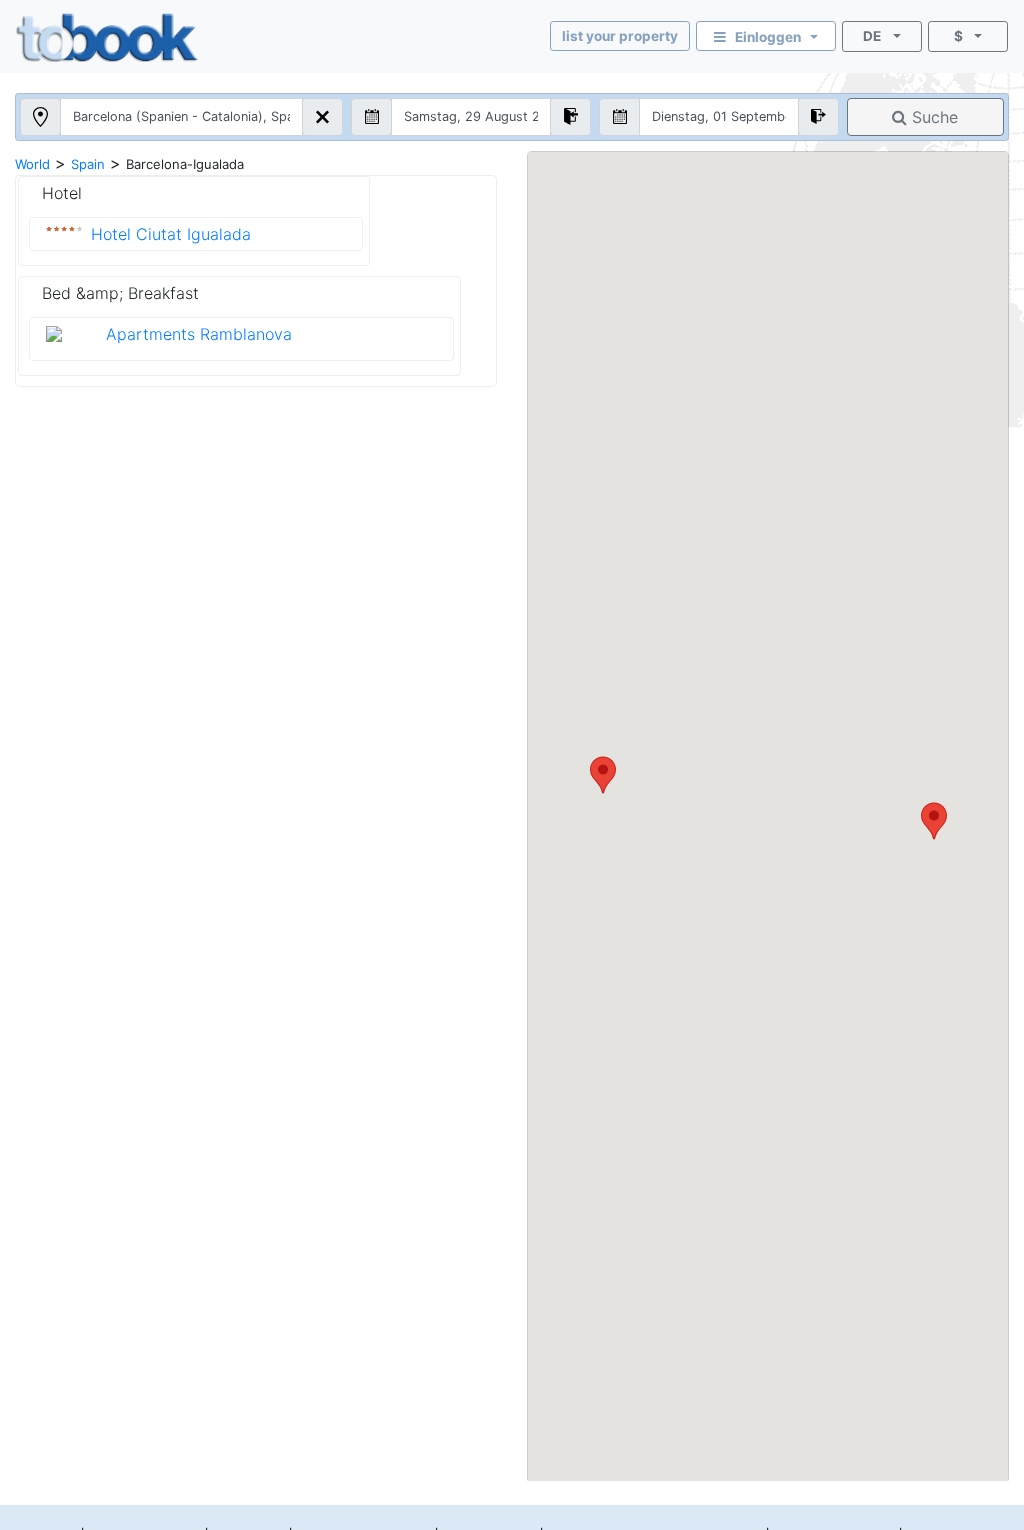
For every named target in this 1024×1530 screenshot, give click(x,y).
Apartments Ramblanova (199, 334)
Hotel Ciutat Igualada (171, 234)
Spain (88, 164)
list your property (620, 36)
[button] (934, 821)
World (32, 164)
